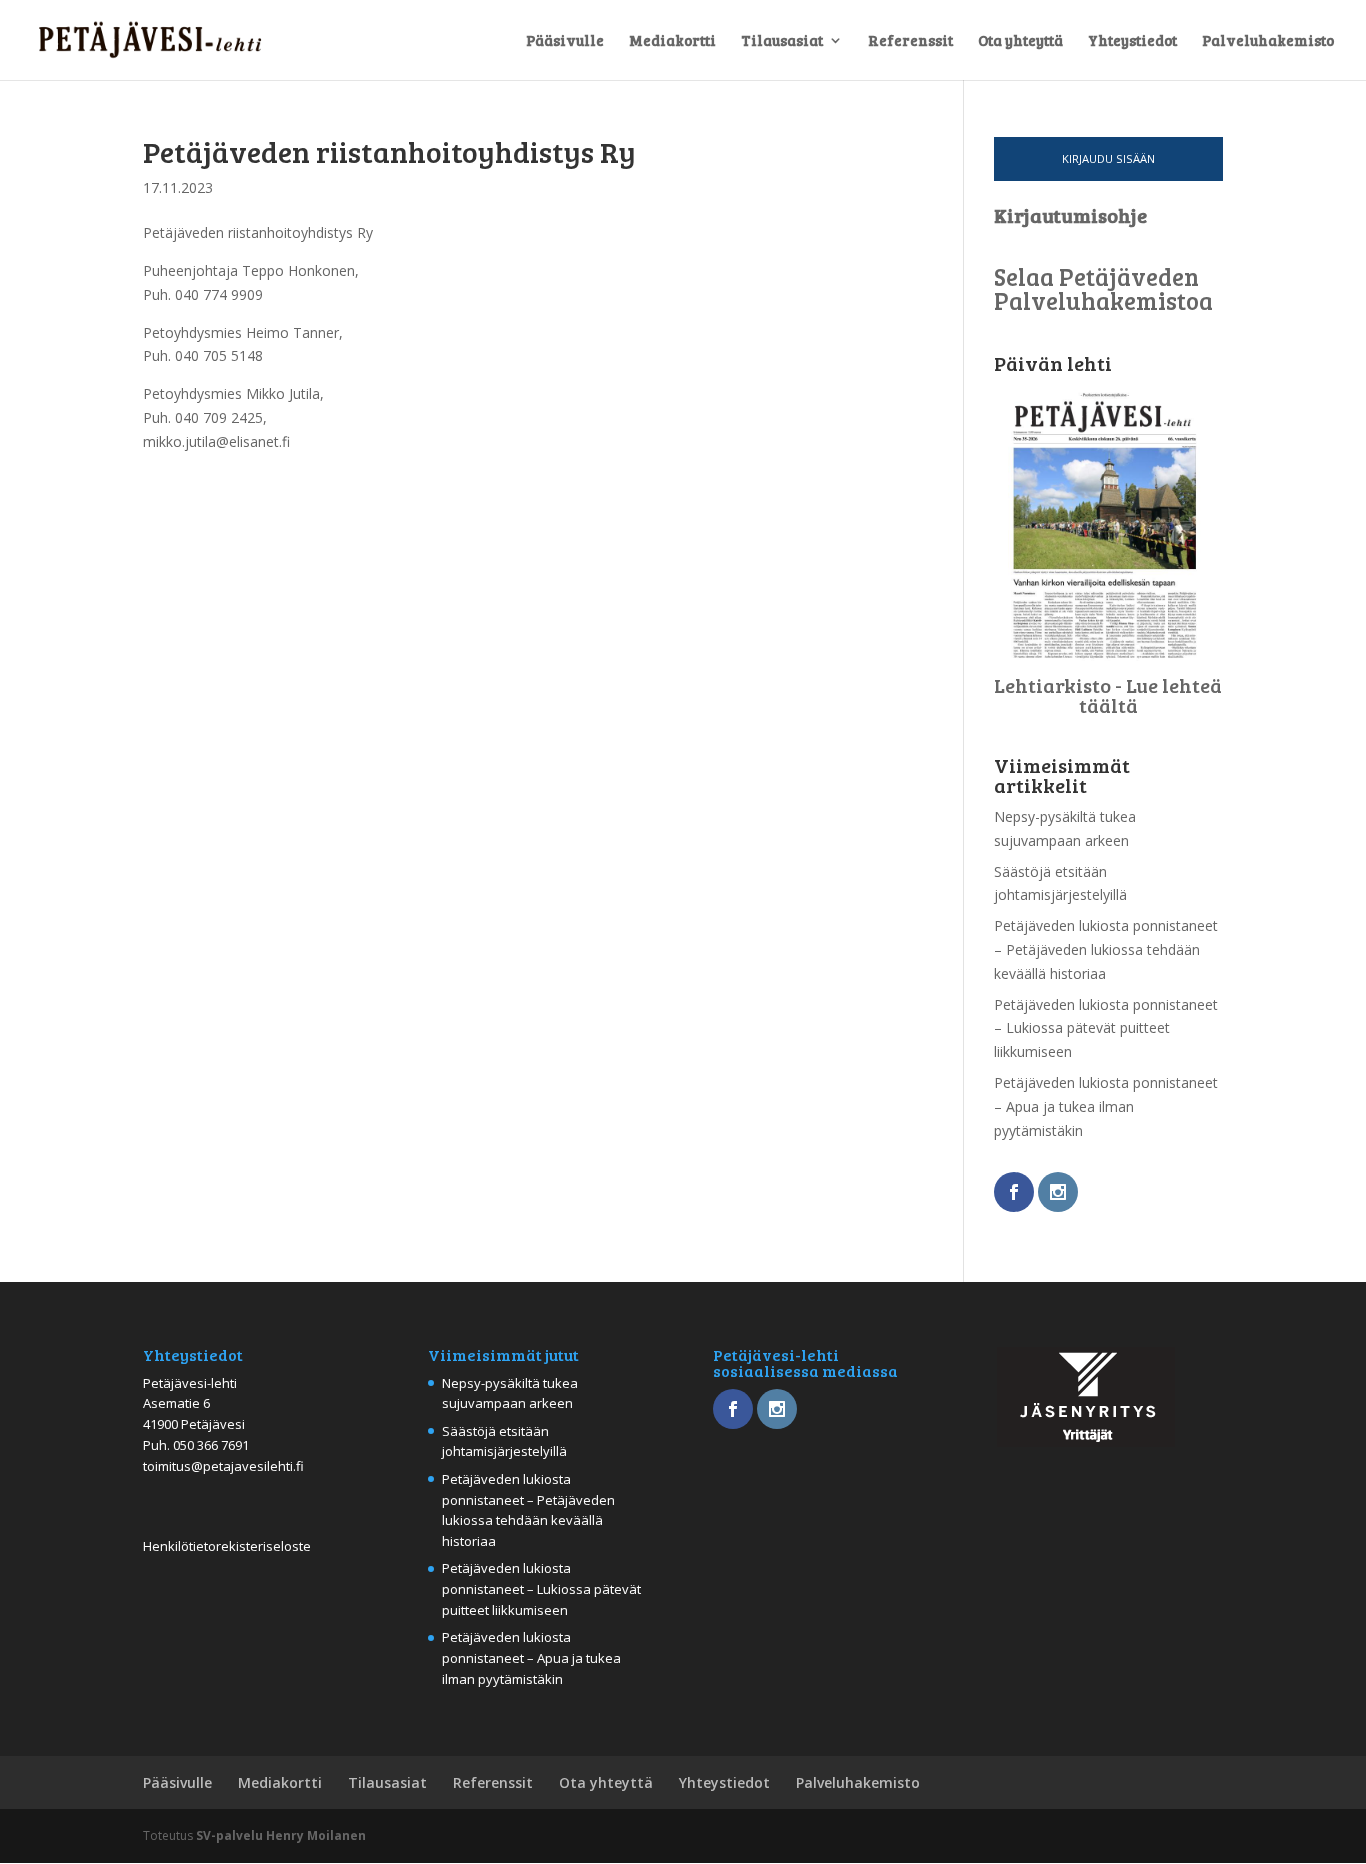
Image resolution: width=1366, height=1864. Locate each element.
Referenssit (910, 41)
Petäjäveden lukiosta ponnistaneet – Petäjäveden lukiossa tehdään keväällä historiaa (1106, 949)
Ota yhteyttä (1020, 41)
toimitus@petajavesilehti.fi (223, 1466)
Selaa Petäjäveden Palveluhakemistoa (1103, 288)
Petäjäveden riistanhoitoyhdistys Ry (389, 151)
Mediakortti (672, 41)
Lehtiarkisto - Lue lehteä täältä (1108, 695)
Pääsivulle (565, 41)
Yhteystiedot (1132, 41)
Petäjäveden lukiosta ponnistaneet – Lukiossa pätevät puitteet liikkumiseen (1106, 1028)
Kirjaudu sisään (1108, 158)
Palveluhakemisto (1268, 41)
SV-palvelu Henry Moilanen (281, 1835)
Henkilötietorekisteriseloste (227, 1546)
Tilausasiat (782, 41)
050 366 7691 (211, 1445)
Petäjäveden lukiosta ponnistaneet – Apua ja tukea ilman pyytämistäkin (1106, 1106)
